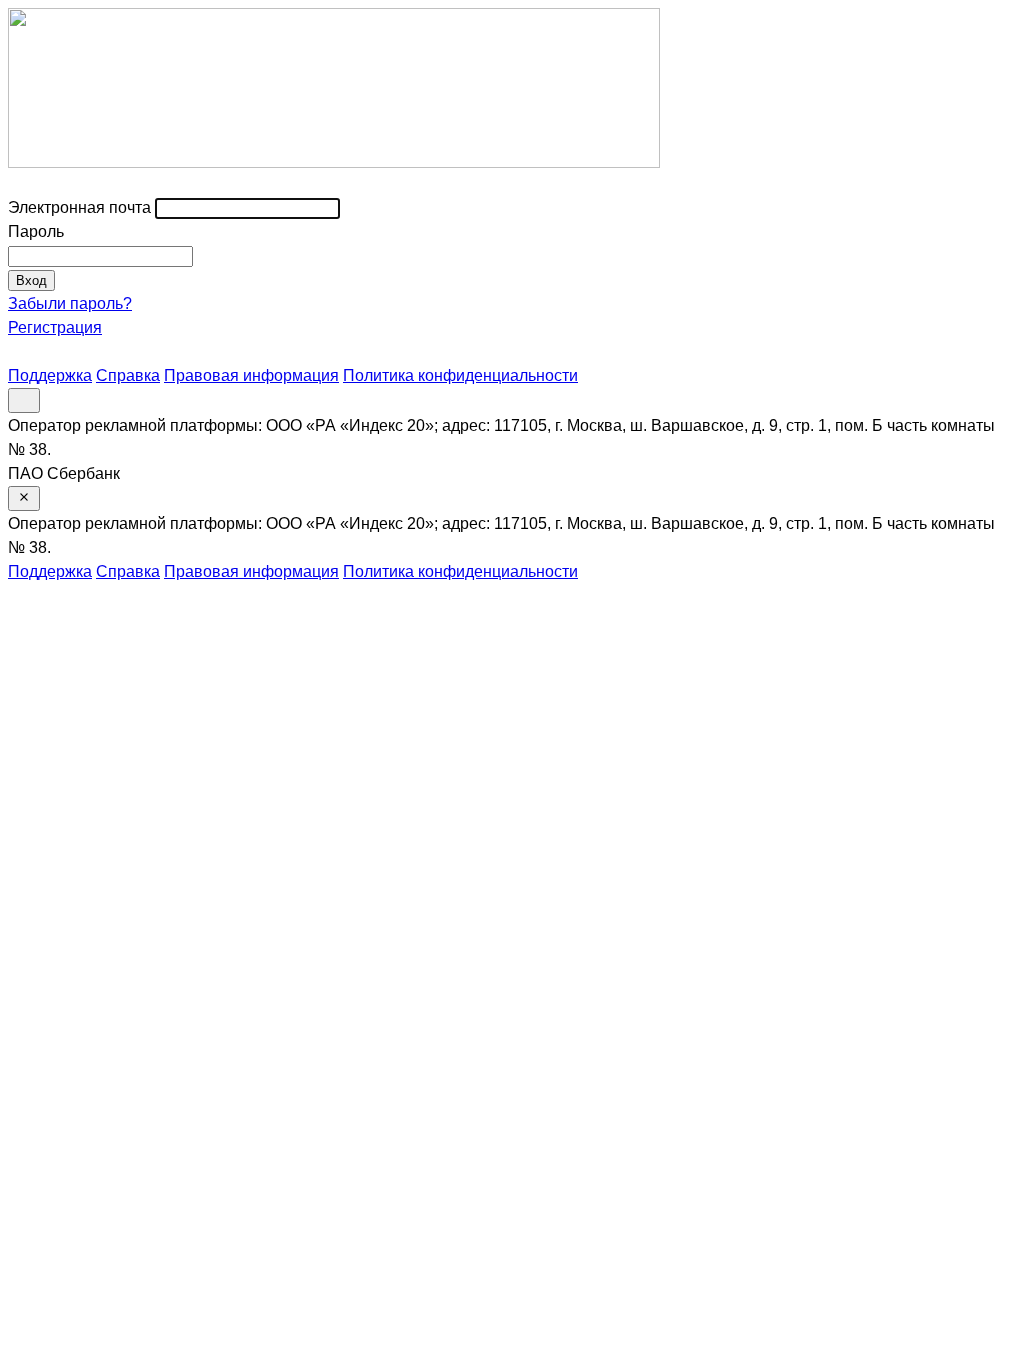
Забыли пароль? (70, 303)
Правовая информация (251, 375)
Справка (128, 375)
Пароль (36, 231)
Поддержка (50, 375)
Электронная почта (79, 207)
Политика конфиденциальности (460, 375)
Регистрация (55, 327)
